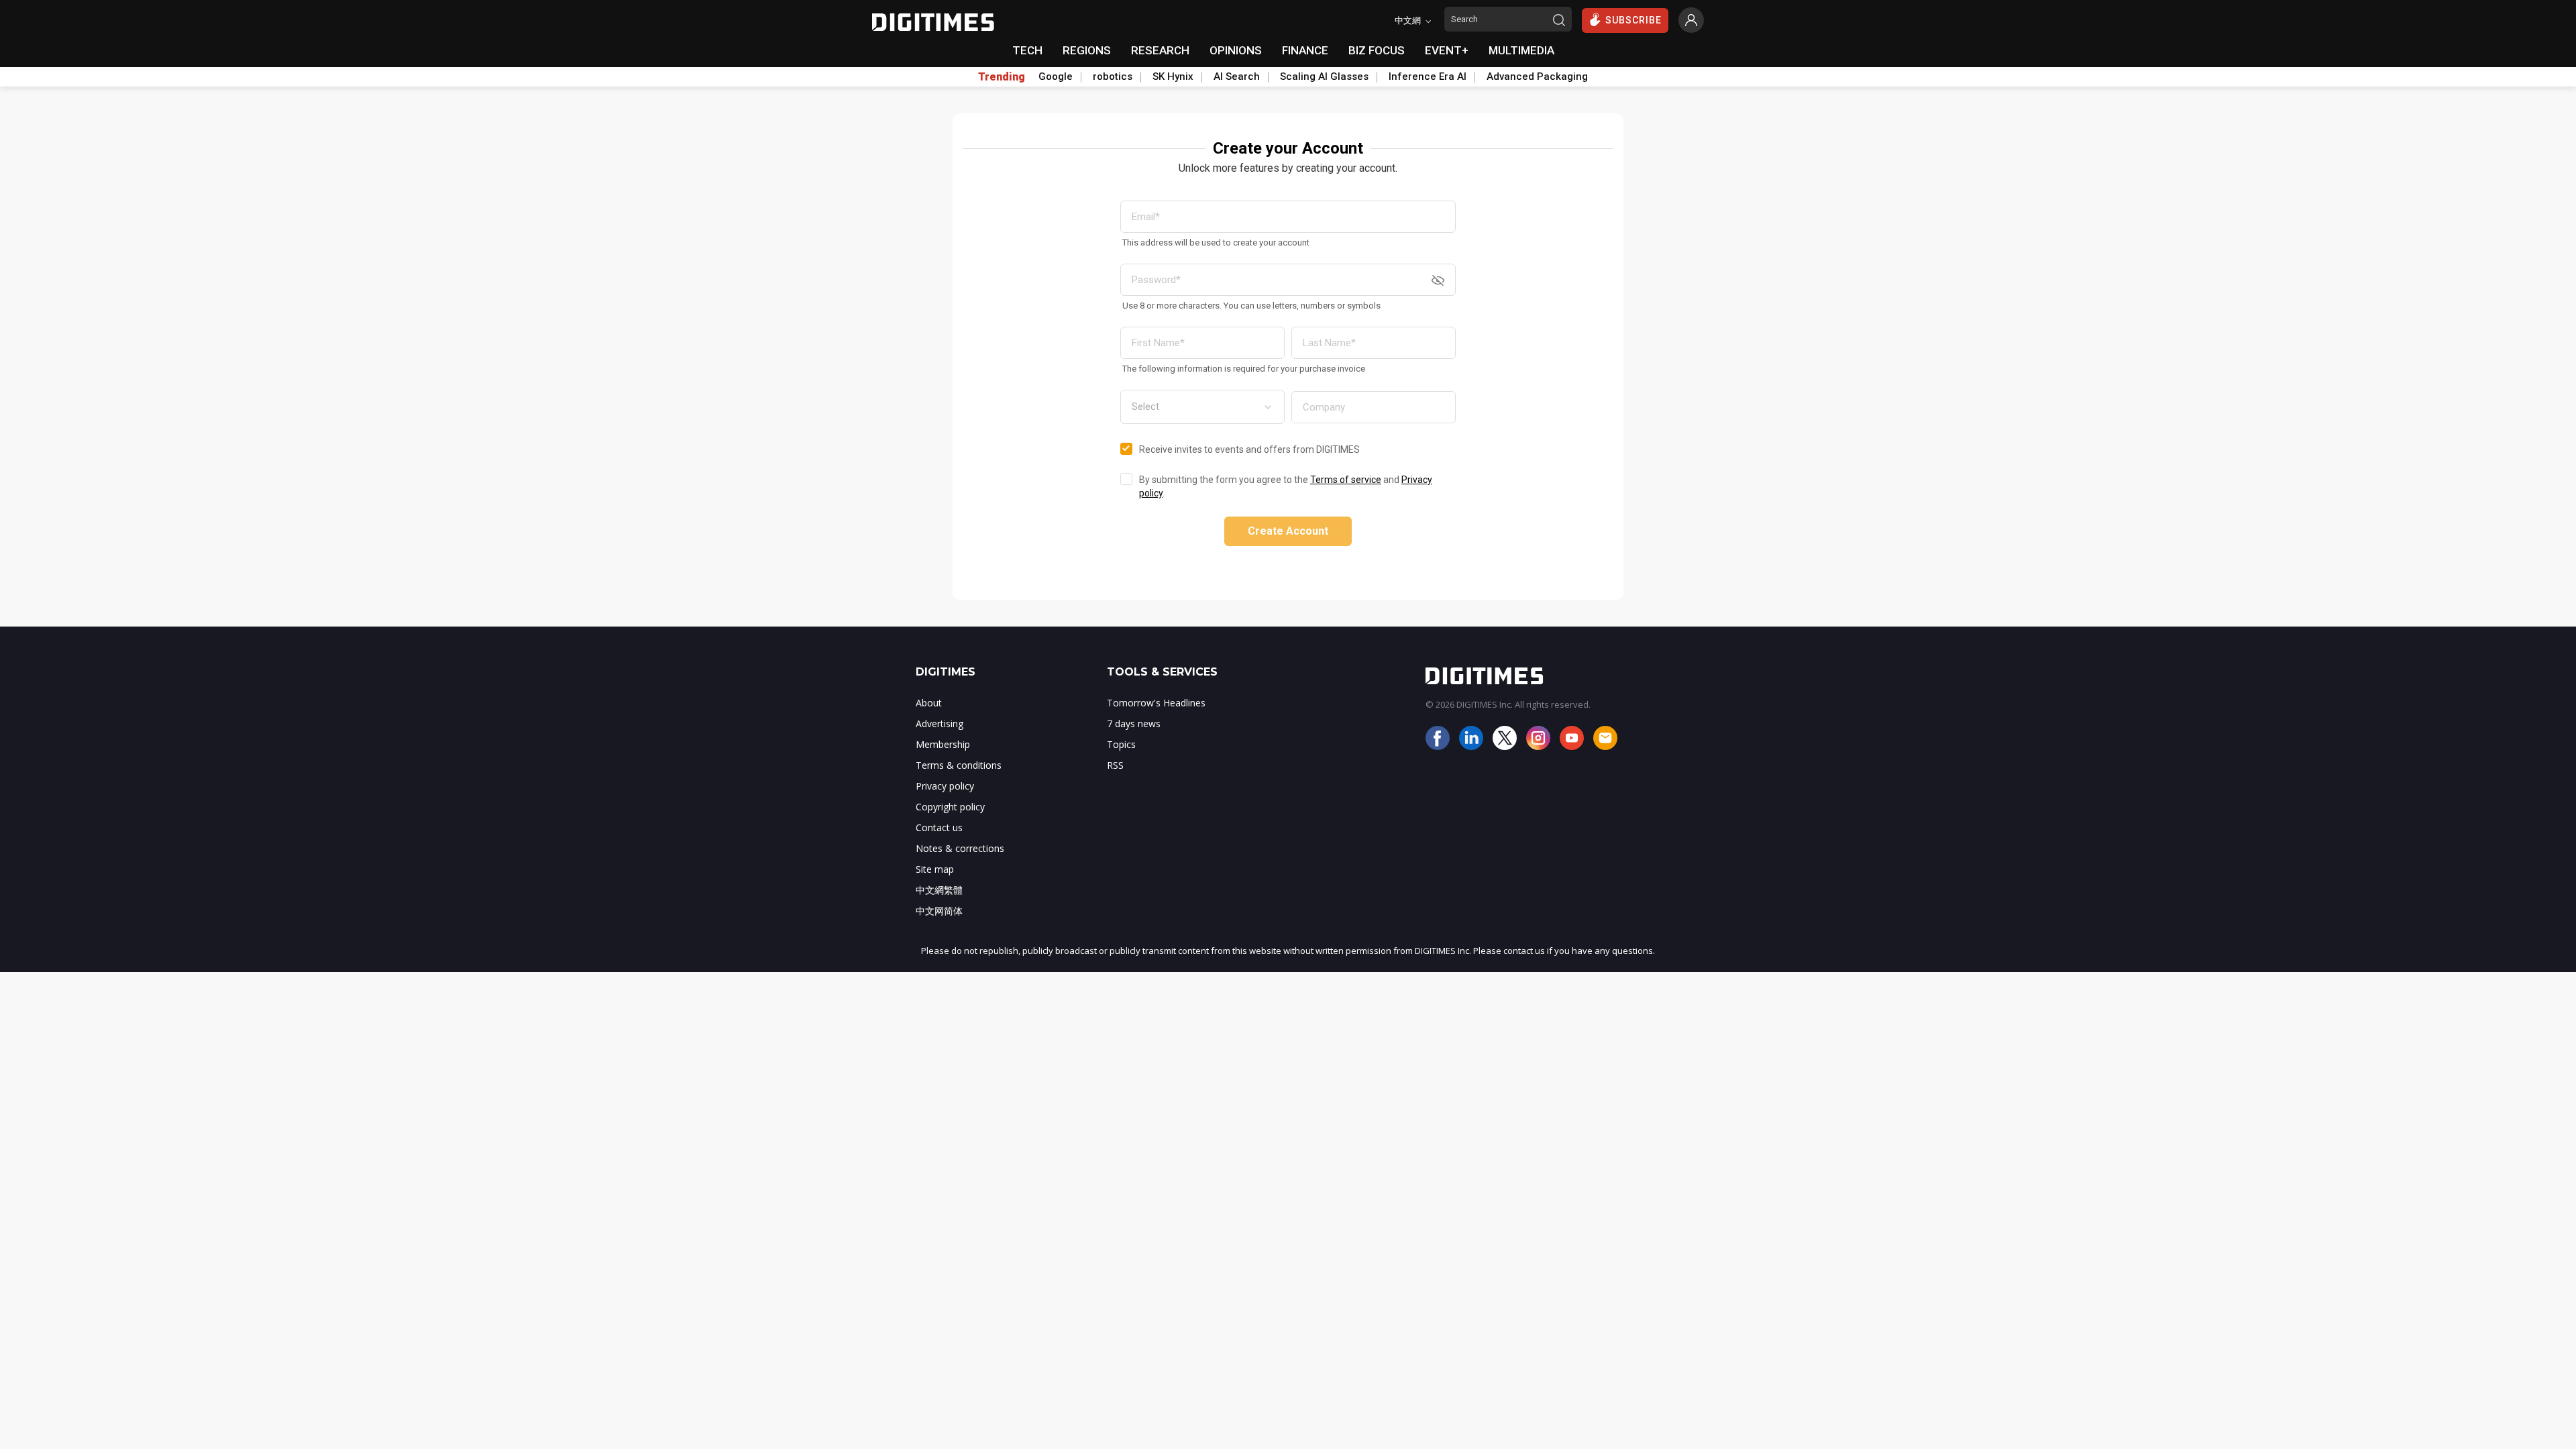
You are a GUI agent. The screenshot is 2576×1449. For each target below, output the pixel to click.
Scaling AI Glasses (1324, 76)
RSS (1115, 765)
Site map (935, 869)
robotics (1113, 76)
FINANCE (1305, 50)
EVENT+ (1447, 50)
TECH (1027, 50)
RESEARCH (1160, 50)
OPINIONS (1236, 50)
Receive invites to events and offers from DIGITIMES (1249, 449)
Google (1056, 76)
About (929, 703)
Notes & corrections (960, 848)
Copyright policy (950, 807)
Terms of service (1346, 480)
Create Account (1288, 531)
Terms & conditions (959, 765)
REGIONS (1087, 50)
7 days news (1134, 723)
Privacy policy (945, 786)
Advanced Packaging (1537, 76)
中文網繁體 (939, 890)
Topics (1121, 744)
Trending (1002, 77)
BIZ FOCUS (1377, 50)
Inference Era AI (1428, 76)
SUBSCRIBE (1633, 20)
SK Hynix (1173, 76)
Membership (943, 744)
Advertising (940, 723)
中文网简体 (939, 911)
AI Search (1237, 76)
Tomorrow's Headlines (1156, 703)
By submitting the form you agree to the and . (1286, 486)
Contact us (939, 827)
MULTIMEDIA (1521, 50)
